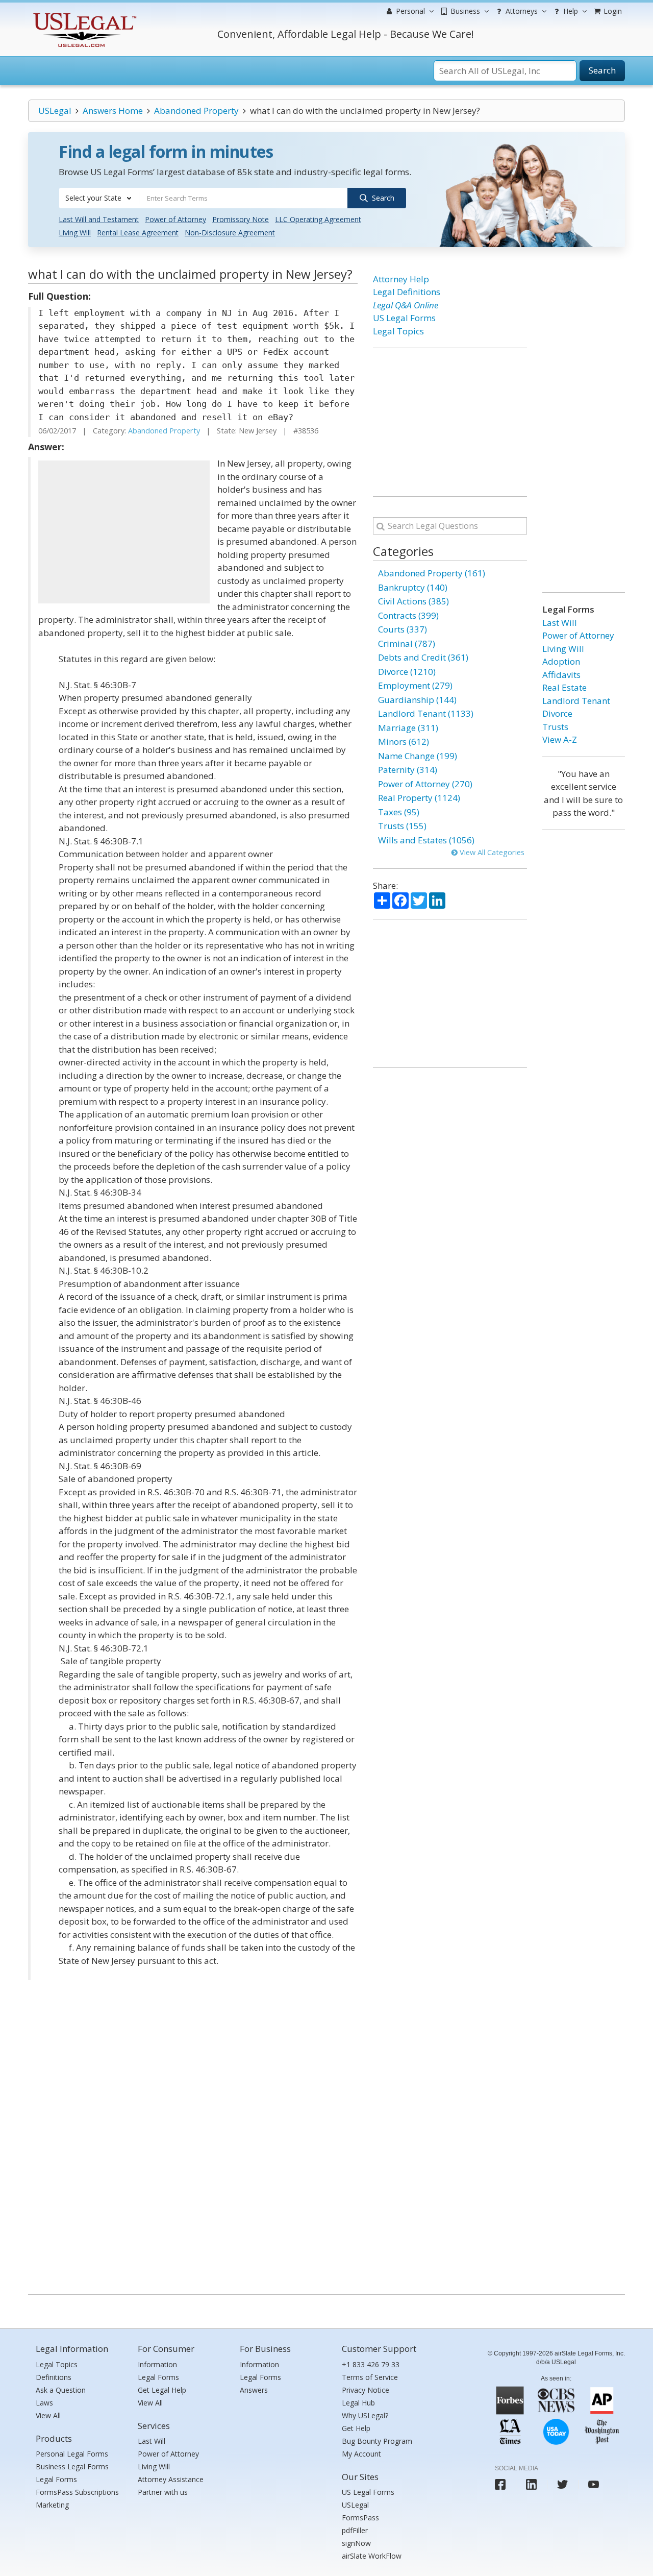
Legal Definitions (407, 292)
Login (612, 11)
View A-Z (560, 739)
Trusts (555, 727)
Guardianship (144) (417, 700)
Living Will (75, 233)
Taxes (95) (399, 812)
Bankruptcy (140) (413, 587)
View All (48, 2415)
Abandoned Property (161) (432, 573)
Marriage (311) (408, 728)
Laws (44, 2403)
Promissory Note (241, 219)
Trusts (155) (402, 826)
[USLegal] (83, 14)
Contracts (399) (408, 615)
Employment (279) (415, 685)
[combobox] (99, 198)
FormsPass (360, 2518)
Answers (254, 2390)
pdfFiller (355, 2530)
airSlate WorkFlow (372, 2556)
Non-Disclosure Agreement (230, 233)
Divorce (557, 713)
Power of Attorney (175, 219)
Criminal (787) (407, 643)
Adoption (561, 661)
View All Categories (491, 852)
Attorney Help (401, 279)
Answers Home (113, 111)
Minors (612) (404, 742)
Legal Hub (358, 2403)
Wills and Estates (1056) (426, 840)
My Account (361, 2454)
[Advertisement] (124, 532)
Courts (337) (403, 629)
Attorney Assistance (171, 2479)
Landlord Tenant (576, 701)
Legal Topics (398, 331)
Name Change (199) (418, 756)
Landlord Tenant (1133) (426, 713)
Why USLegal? (365, 2415)
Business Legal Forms (72, 2466)
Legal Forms (56, 2479)
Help (570, 11)
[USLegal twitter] (562, 2484)
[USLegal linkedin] (531, 2484)
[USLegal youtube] (594, 2484)
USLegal (55, 111)
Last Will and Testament (99, 219)
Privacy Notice (366, 2390)
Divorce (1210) (407, 672)
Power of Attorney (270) (425, 784)
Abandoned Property (196, 111)
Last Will (560, 623)
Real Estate (564, 687)
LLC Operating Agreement (318, 219)
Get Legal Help (162, 2390)
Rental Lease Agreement (138, 233)
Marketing (52, 2505)
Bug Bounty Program (377, 2441)
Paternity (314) (408, 770)
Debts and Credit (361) (423, 657)
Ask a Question (61, 2390)
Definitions (54, 2377)
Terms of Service (370, 2377)
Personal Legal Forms (72, 2454)
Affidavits (561, 675)
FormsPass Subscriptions (77, 2492)
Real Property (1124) (419, 798)
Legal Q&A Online (406, 305)
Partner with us (163, 2492)
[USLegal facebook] (500, 2484)
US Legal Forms (404, 318)
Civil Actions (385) (413, 601)
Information (157, 2364)
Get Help (356, 2428)
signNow (356, 2543)
